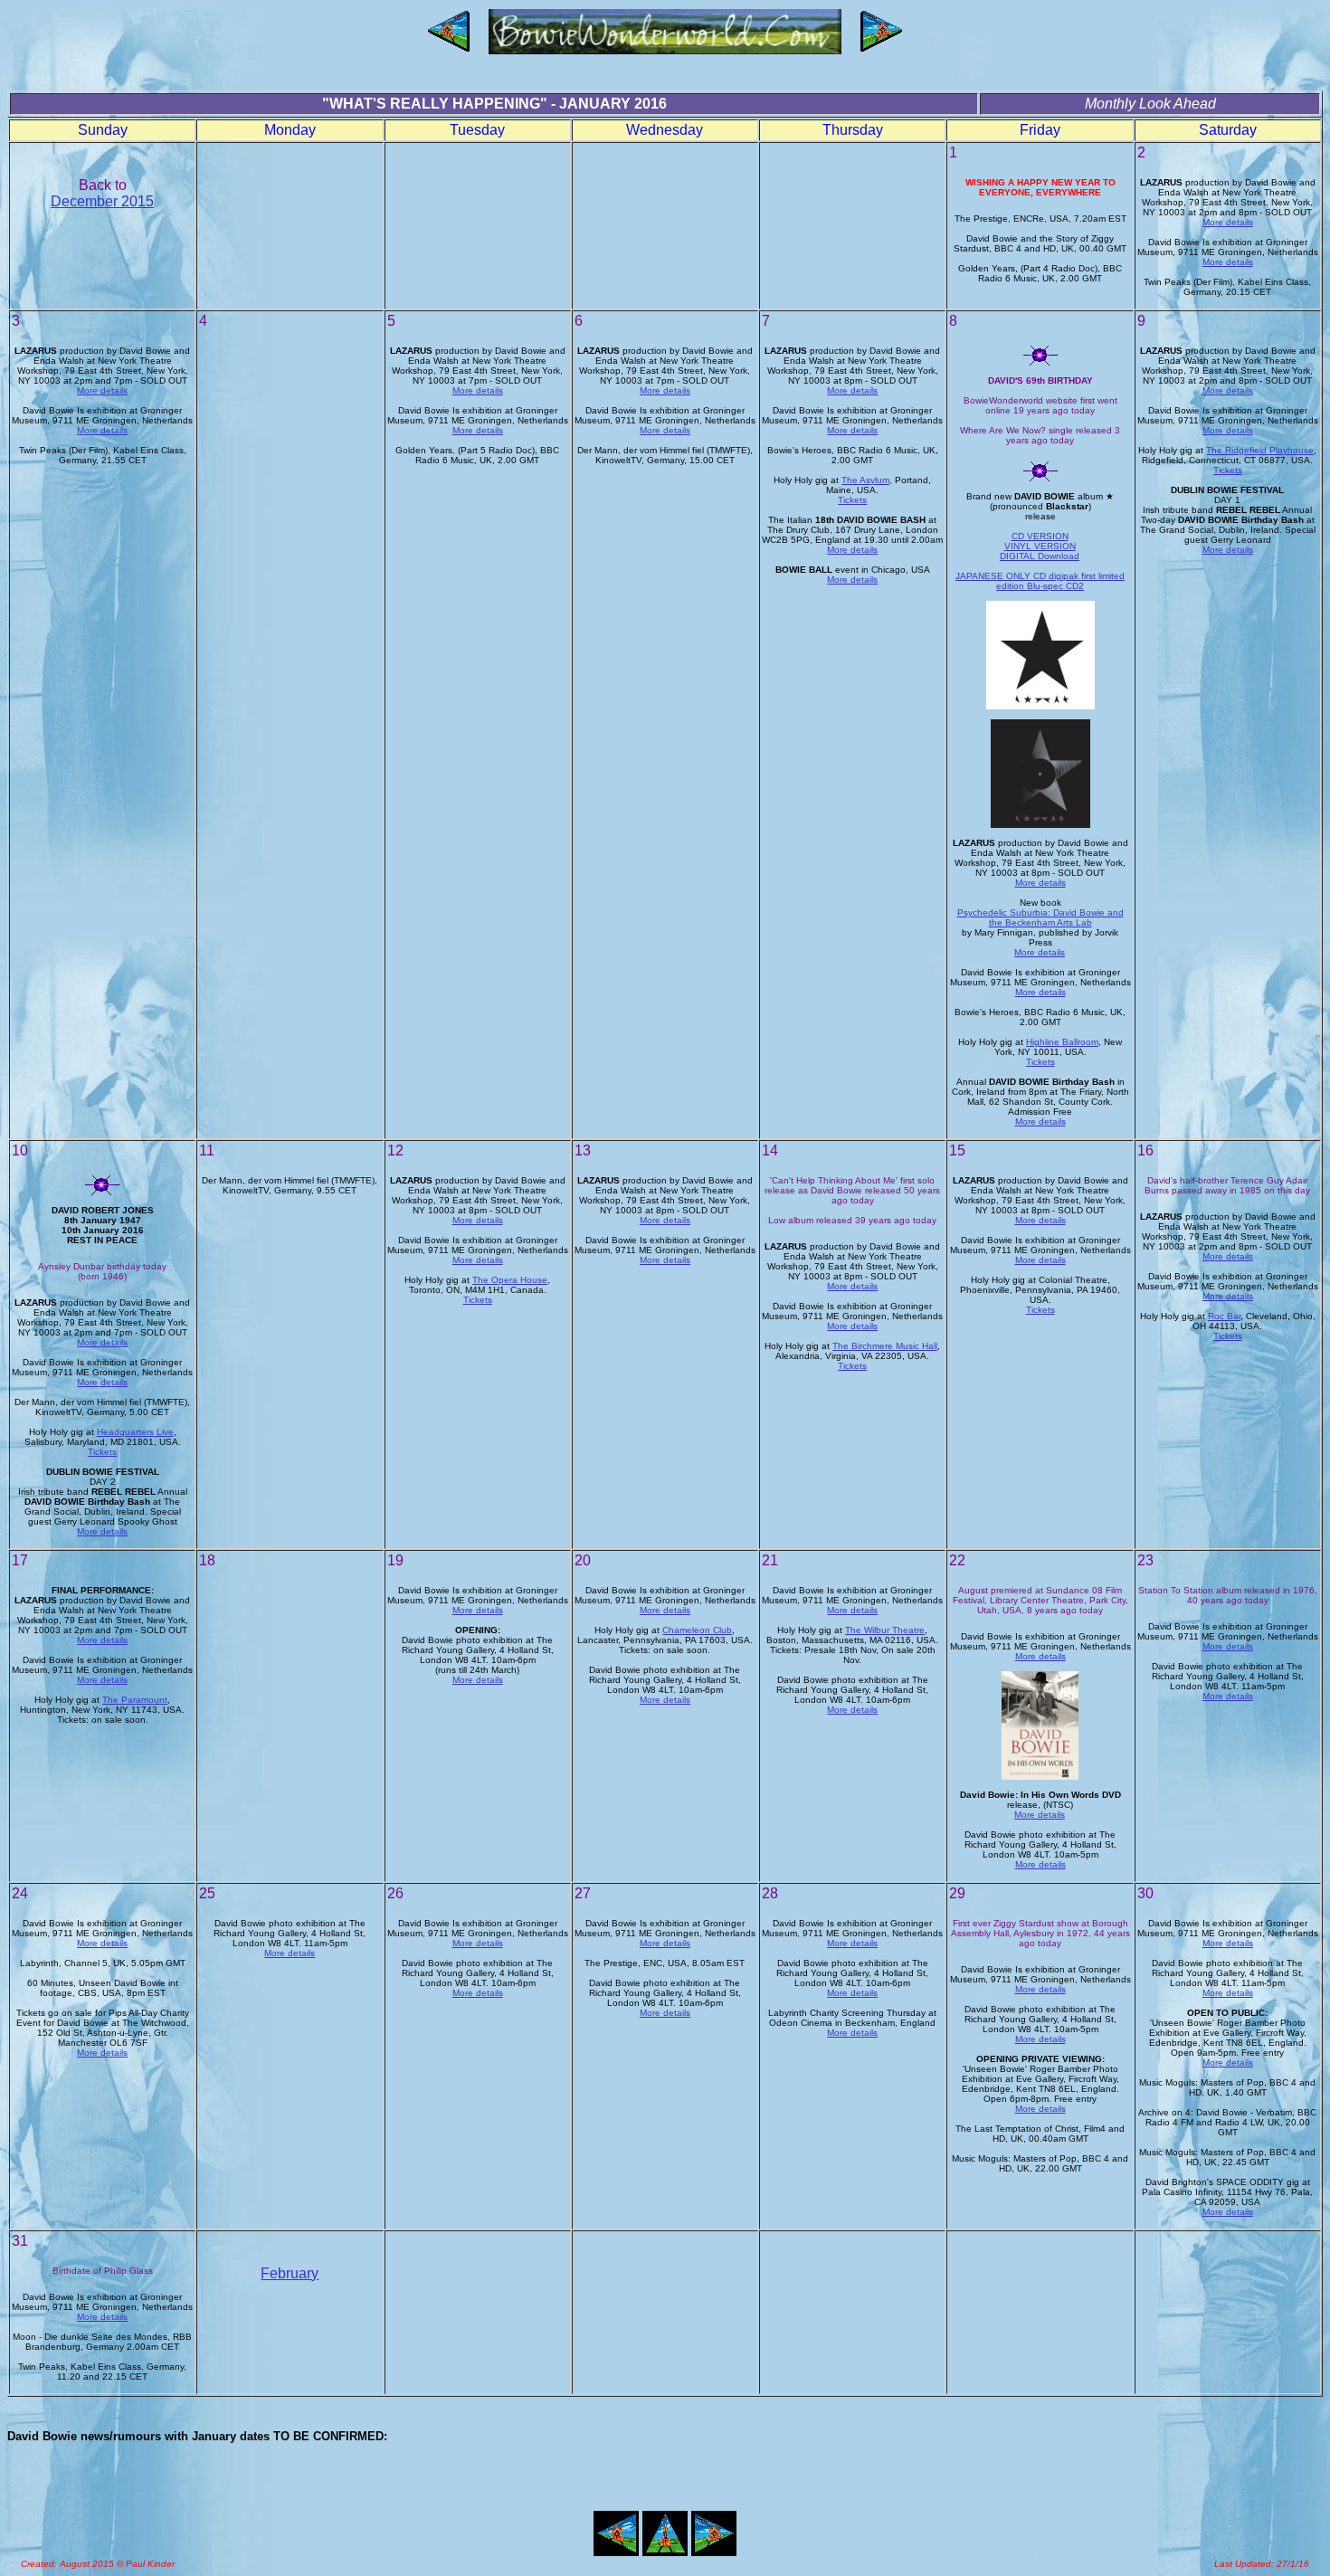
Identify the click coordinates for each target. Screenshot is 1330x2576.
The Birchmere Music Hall (885, 1346)
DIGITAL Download (1040, 556)
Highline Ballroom (1062, 1042)
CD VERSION (1040, 536)
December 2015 (102, 201)
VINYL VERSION (1040, 546)
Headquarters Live (135, 1432)
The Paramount (135, 1700)
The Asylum (865, 480)
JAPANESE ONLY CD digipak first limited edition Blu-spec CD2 (1040, 581)
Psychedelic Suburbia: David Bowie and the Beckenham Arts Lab (1040, 917)
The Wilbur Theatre (885, 1630)
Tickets (852, 500)
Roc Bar (1224, 1316)
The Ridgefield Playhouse (1260, 450)
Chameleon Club (697, 1630)
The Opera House (510, 1280)
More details (1228, 222)
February (290, 2273)
